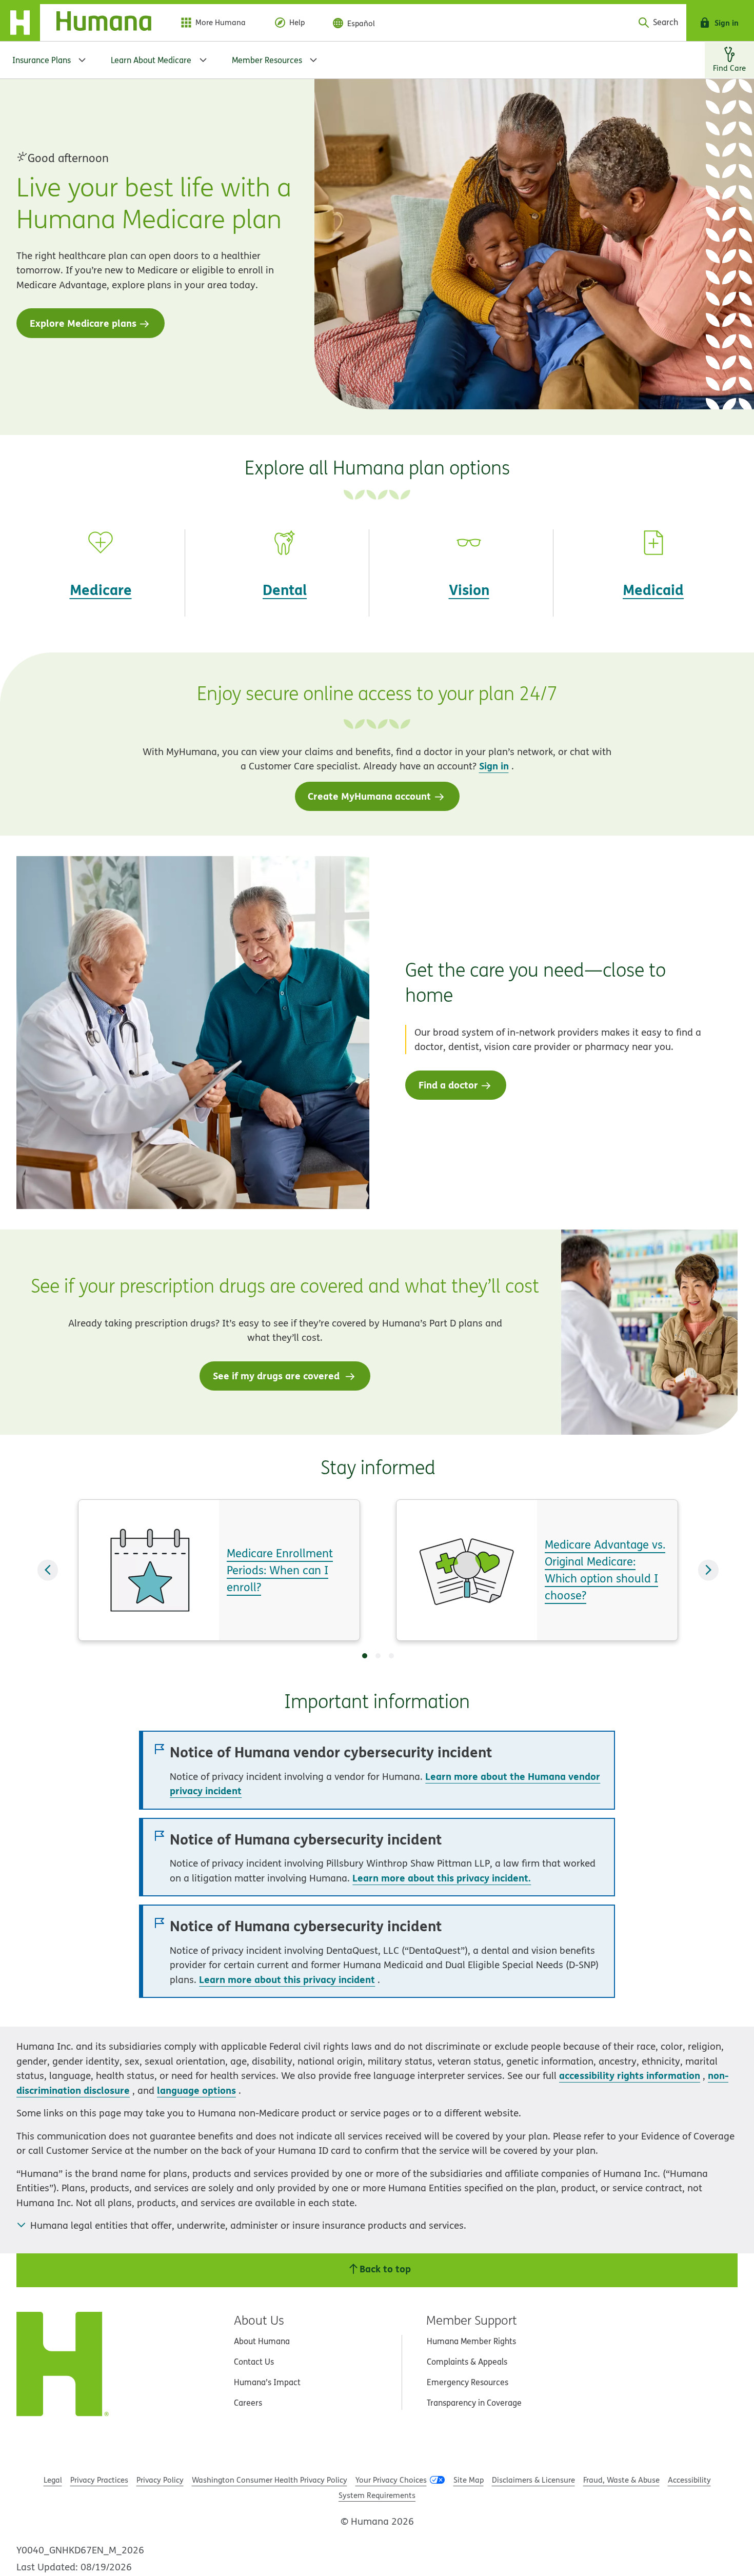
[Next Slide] (708, 1570)
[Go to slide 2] (378, 1656)
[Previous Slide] (48, 1570)
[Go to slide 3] (391, 1656)
